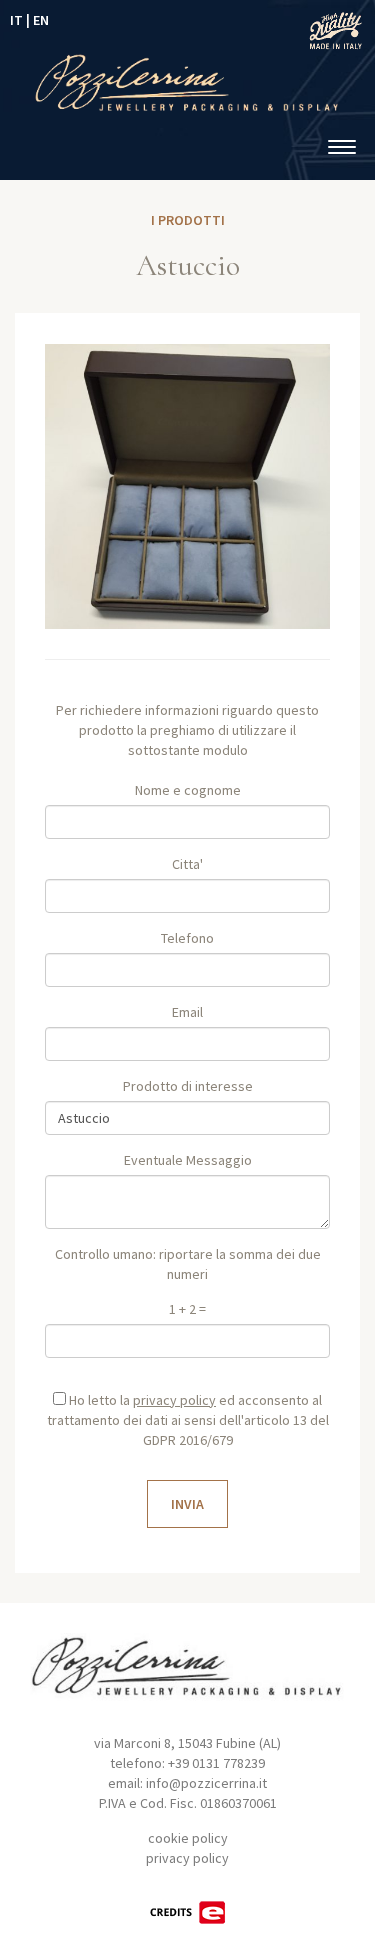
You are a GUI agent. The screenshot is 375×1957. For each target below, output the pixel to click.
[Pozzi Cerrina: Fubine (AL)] (187, 80)
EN (41, 20)
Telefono (187, 938)
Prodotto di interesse (188, 1086)
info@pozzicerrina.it (206, 1783)
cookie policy (188, 1838)
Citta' (187, 864)
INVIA (187, 1504)
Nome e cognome (188, 790)
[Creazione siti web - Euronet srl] (188, 1911)
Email (187, 1012)
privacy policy (187, 1858)
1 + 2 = (187, 1309)
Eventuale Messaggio (188, 1160)
